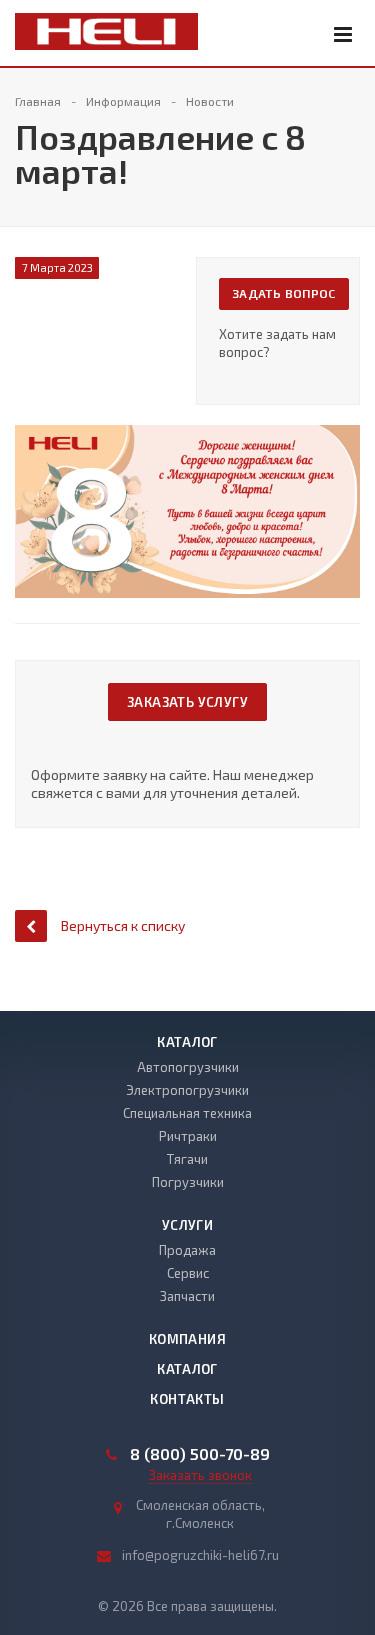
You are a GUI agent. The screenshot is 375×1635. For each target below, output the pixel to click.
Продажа (187, 1250)
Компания (187, 1339)
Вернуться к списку (123, 925)
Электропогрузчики (187, 1090)
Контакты (187, 1399)
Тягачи (187, 1159)
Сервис (188, 1273)
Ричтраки (188, 1136)
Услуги (187, 1225)
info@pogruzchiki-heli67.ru (200, 1555)
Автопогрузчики (188, 1067)
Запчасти (187, 1296)
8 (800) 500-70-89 (200, 1454)
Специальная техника (187, 1113)
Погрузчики (188, 1182)
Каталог (187, 1042)
